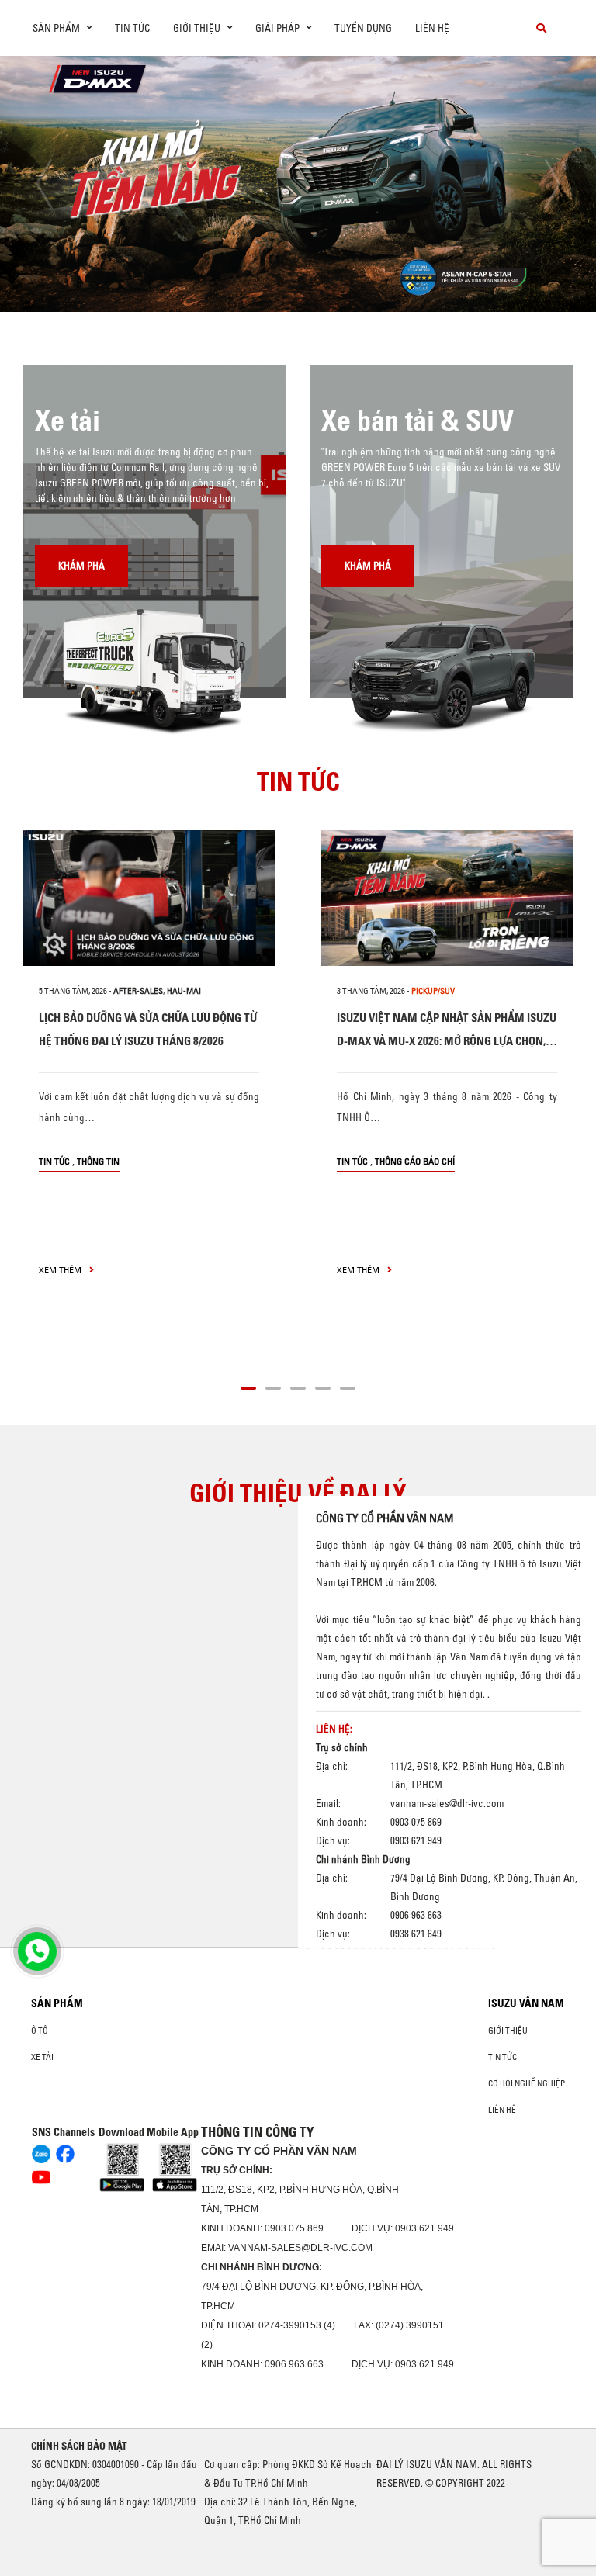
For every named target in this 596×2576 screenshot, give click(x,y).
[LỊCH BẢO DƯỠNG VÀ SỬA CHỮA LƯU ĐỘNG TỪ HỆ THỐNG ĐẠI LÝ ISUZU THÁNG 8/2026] (149, 898)
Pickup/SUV (433, 991)
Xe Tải (42, 2057)
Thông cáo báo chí (415, 1161)
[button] (178, 283)
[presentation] (44, 184)
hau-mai (184, 991)
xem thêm (61, 1270)
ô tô (40, 2031)
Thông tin (98, 1161)
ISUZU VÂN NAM (526, 2003)
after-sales (138, 991)
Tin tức (132, 28)
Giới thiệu (508, 2031)
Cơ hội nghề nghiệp (527, 2083)
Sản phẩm (57, 2003)
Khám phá (81, 566)
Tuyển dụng (363, 28)
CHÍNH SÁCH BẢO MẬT (79, 2446)
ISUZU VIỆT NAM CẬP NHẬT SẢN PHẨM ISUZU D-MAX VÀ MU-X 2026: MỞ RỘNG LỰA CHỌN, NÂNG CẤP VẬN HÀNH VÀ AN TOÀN (447, 1041)
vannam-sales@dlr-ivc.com (447, 1803)
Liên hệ (432, 28)
